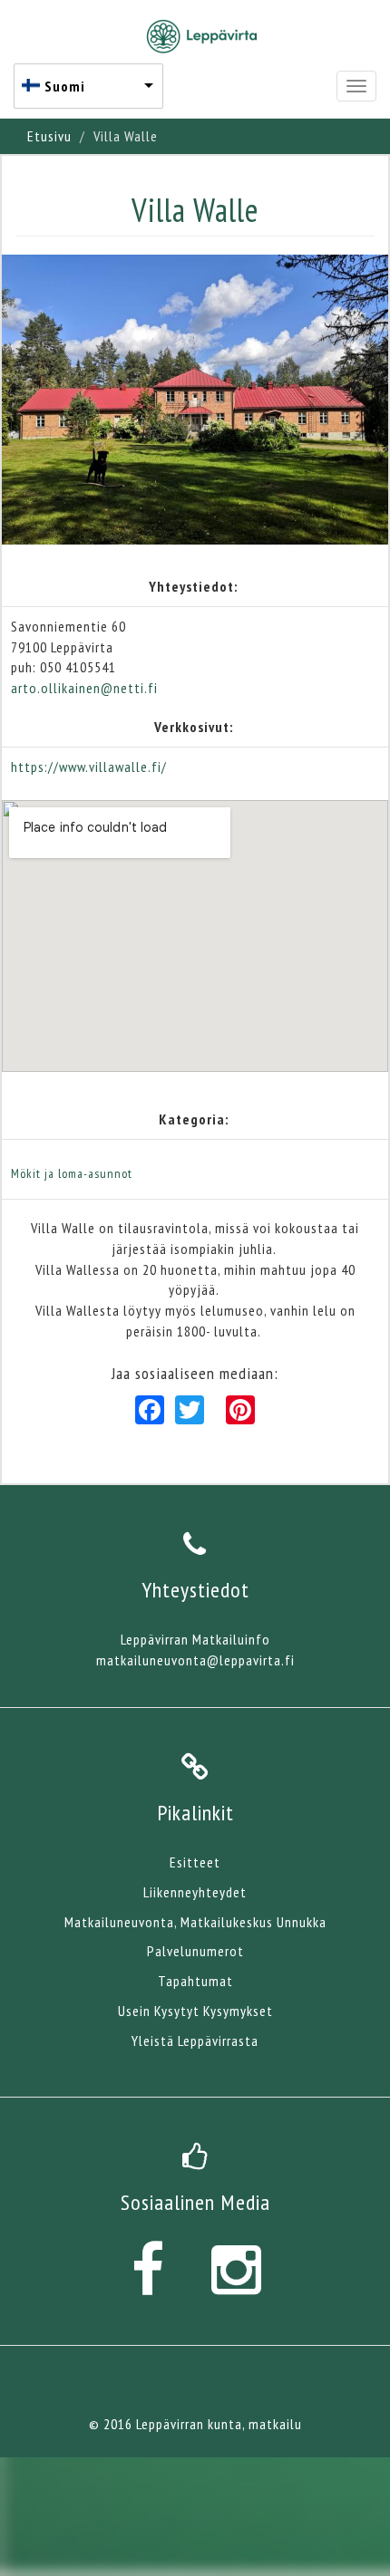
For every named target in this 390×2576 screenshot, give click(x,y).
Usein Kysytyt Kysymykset (195, 2011)
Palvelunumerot (195, 1951)
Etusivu (49, 136)
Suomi (65, 86)
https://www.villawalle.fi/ (89, 767)
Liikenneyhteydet (195, 1892)
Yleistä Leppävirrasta (195, 2041)
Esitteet (195, 1862)
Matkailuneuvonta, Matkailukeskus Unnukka (195, 1922)
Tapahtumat (195, 1981)
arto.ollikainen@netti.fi (84, 688)
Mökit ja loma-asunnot (72, 1173)
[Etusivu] (202, 36)
